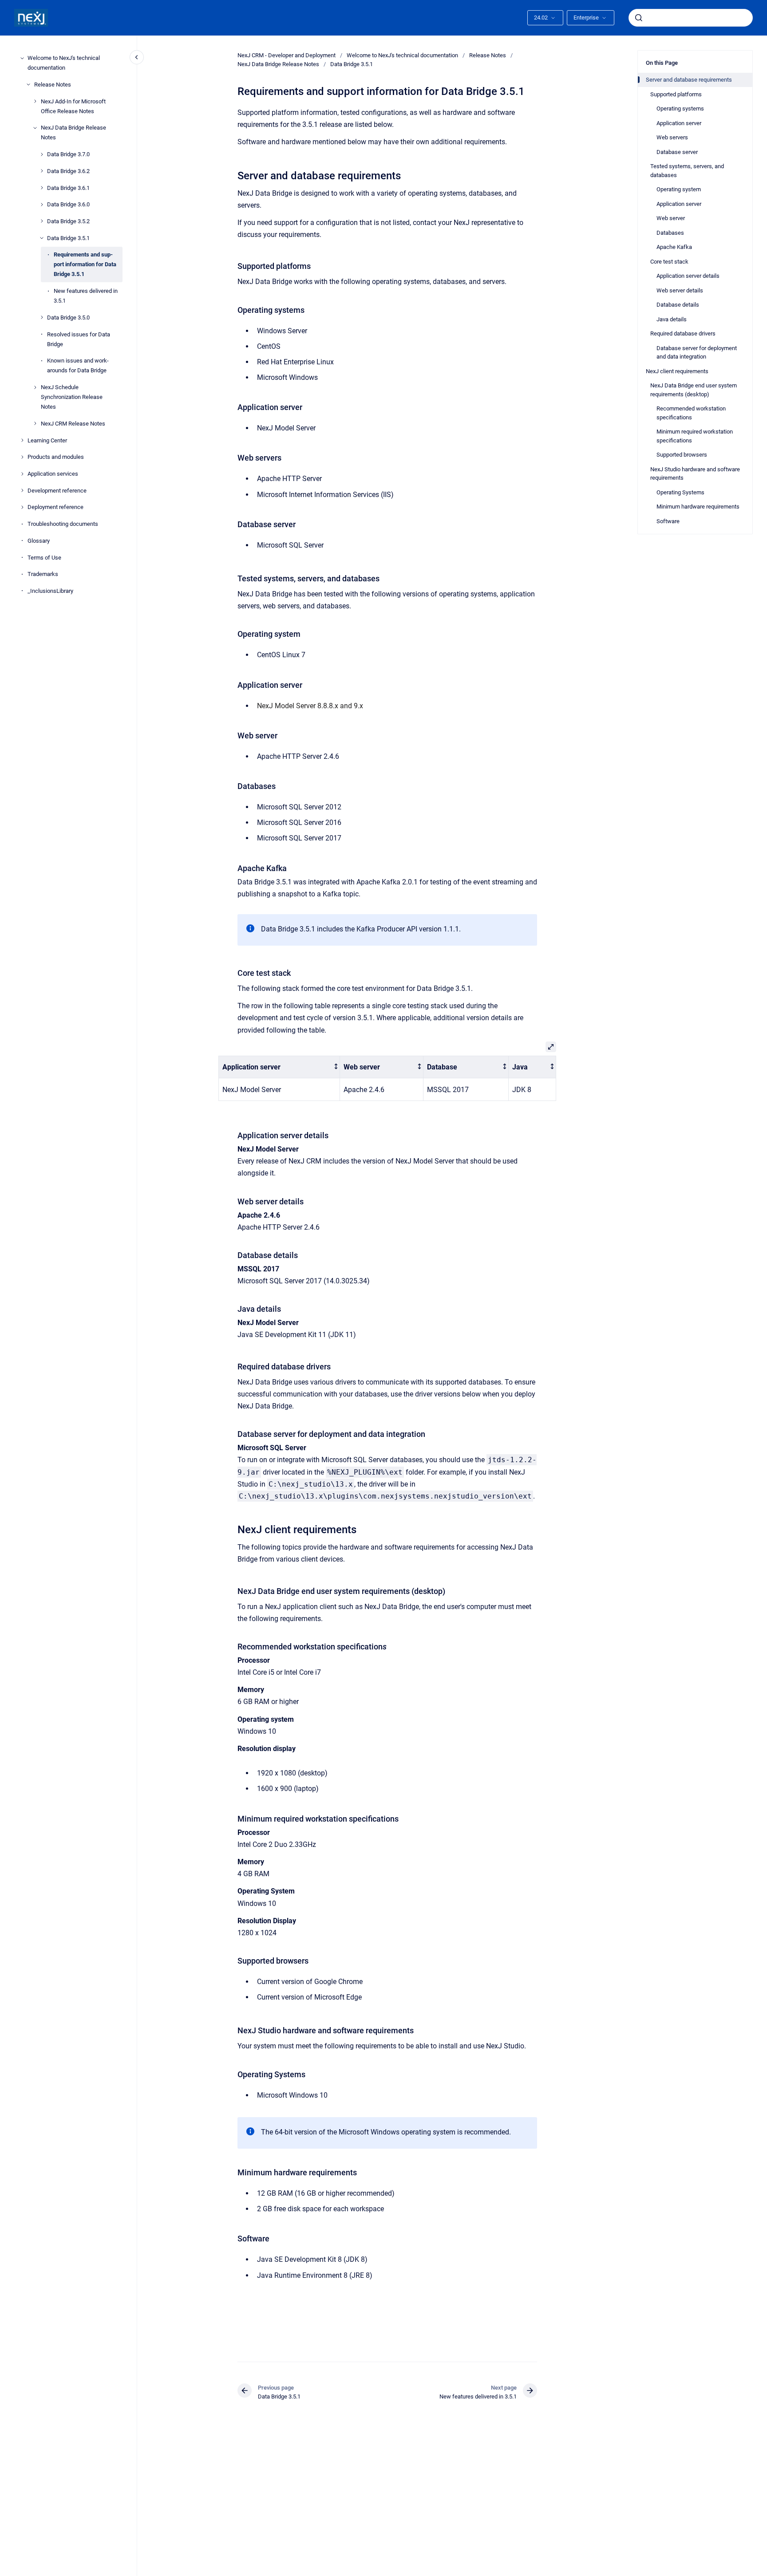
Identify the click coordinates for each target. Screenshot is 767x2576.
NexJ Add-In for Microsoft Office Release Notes (73, 106)
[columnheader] (279, 1067)
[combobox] (691, 18)
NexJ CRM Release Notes (73, 424)
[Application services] (22, 474)
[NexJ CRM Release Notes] (35, 423)
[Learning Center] (22, 440)
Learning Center (47, 440)
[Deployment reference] (22, 507)
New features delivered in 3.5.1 (86, 296)
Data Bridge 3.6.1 (68, 187)
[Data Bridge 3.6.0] (42, 205)
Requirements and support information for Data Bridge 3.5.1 (85, 264)
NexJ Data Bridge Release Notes (73, 132)
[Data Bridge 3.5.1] (42, 238)
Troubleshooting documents (63, 524)
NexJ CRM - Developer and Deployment (287, 55)
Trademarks (43, 574)
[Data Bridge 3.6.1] (42, 188)
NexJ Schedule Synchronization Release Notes (72, 397)
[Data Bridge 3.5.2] (42, 221)
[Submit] (639, 18)
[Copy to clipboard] (233, 175)
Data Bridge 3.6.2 (68, 171)
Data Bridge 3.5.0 (68, 318)
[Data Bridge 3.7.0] (42, 154)
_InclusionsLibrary (50, 591)
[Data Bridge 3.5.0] (42, 317)
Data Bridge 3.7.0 (68, 154)
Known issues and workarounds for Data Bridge (78, 365)
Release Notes (53, 85)
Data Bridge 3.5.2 (68, 221)
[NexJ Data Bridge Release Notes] (35, 128)
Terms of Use (44, 557)
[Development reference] (22, 490)
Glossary (39, 541)
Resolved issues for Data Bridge (79, 339)
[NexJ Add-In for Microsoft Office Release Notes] (35, 101)
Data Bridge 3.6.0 (68, 204)
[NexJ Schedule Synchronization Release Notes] (35, 387)
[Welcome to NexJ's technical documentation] (22, 58)
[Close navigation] (137, 57)
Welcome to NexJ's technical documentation (64, 63)
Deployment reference (55, 507)
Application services (53, 474)
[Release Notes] (28, 84)
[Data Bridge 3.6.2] (42, 171)
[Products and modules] (22, 457)
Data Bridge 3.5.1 (68, 238)
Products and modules (56, 457)
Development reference (57, 490)
